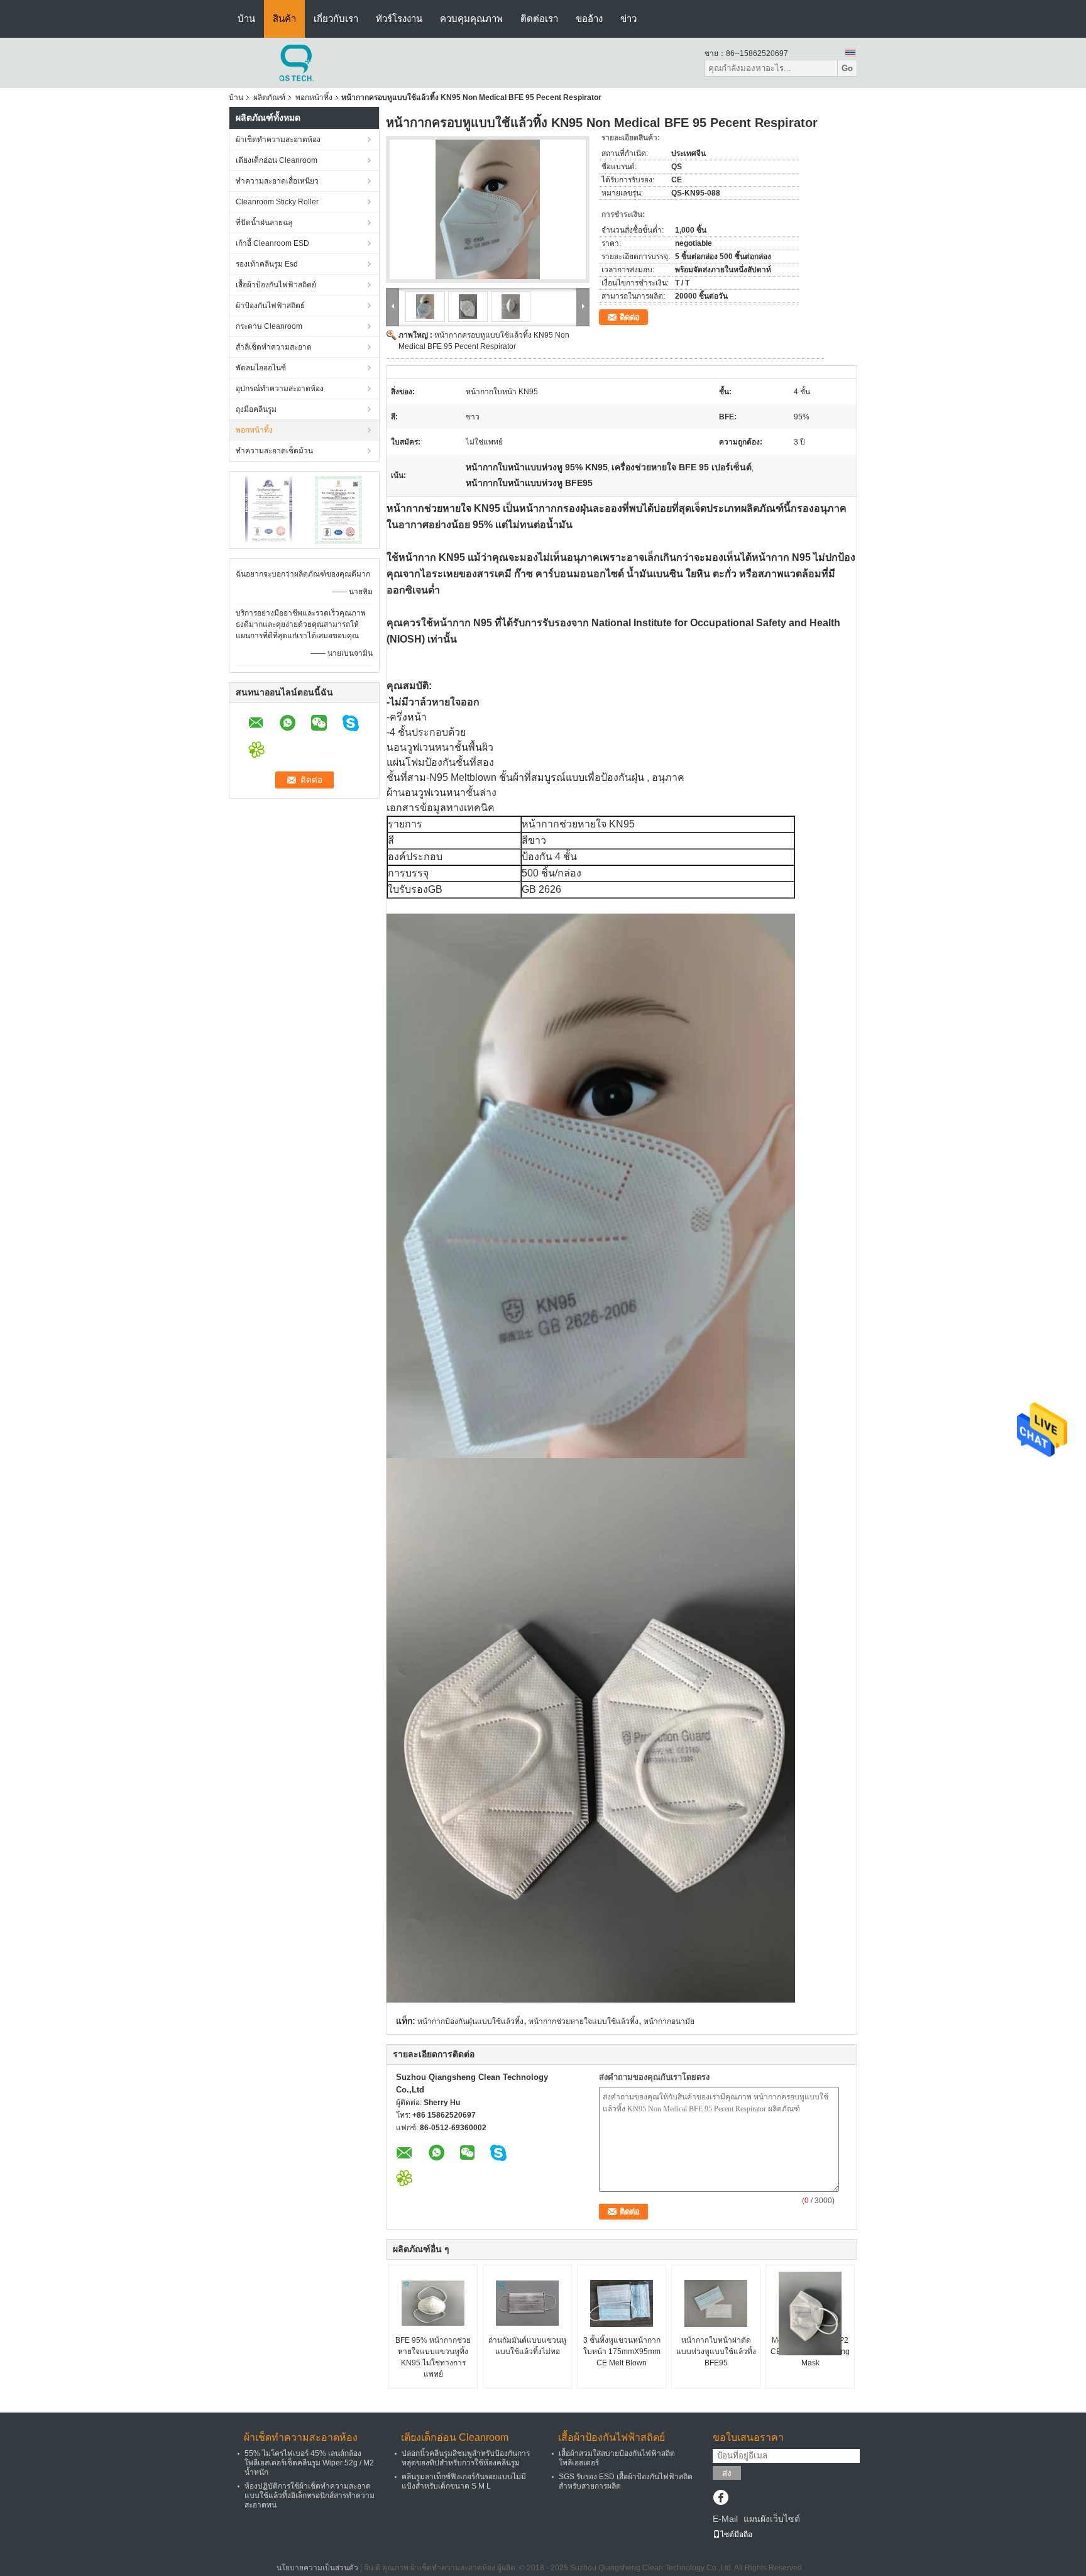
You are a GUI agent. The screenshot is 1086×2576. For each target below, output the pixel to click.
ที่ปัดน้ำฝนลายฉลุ (264, 223)
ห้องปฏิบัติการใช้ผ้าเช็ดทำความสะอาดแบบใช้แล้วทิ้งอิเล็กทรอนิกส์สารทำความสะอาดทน (310, 2496)
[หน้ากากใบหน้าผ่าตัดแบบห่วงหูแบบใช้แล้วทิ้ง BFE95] (716, 2303)
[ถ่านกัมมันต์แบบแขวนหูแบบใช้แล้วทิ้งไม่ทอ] (527, 2303)
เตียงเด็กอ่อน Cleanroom (277, 160)
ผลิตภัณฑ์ (269, 97)
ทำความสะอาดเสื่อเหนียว (277, 181)
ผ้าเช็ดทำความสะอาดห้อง (278, 140)
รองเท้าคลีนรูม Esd (267, 264)
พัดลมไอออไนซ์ (261, 368)
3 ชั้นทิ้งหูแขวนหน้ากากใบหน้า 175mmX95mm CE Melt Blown (622, 2352)
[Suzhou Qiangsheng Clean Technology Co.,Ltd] (298, 62)
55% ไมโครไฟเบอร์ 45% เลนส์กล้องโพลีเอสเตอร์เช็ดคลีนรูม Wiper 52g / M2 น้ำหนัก (309, 2463)
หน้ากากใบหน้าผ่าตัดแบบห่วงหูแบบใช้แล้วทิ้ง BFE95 (716, 2352)
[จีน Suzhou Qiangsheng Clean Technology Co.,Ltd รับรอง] (270, 509)
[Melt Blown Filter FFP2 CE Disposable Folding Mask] (810, 2313)
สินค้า (284, 19)
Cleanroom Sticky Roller (277, 202)
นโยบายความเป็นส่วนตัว (317, 2568)
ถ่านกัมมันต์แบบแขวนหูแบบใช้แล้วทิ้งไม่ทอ (527, 2346)
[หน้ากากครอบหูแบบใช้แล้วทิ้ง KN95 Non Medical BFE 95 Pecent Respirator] (488, 209)
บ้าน (246, 19)
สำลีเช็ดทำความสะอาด (274, 347)
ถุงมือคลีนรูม (256, 409)
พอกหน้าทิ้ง (314, 97)
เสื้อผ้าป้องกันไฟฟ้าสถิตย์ (276, 285)
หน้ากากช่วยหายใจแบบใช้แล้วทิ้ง (584, 2021)
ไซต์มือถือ (736, 2535)
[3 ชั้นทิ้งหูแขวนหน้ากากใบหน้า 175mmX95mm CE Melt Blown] (622, 2303)
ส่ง (727, 2473)
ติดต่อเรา (539, 19)
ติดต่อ (630, 317)
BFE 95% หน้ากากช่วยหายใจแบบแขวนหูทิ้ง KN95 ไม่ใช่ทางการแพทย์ (433, 2357)
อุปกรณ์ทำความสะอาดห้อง (280, 389)
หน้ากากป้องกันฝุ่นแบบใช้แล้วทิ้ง (470, 2021)
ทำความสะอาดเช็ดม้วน (274, 451)
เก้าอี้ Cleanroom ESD (272, 243)
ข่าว (628, 19)
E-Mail (725, 2519)
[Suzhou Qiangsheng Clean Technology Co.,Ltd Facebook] (721, 2499)
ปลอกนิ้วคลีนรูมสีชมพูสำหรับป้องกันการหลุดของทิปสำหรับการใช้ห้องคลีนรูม (466, 2458)
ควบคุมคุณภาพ (471, 19)
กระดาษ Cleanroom (269, 326)
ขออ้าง (589, 19)
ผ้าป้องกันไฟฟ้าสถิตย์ (270, 306)
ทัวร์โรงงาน (399, 19)
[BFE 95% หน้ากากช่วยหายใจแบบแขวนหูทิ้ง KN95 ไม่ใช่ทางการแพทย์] (433, 2303)
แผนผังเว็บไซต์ (772, 2519)
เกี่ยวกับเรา (336, 19)
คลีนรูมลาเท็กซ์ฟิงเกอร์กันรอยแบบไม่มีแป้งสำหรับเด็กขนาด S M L (464, 2481)
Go (847, 68)
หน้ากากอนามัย (669, 2021)
